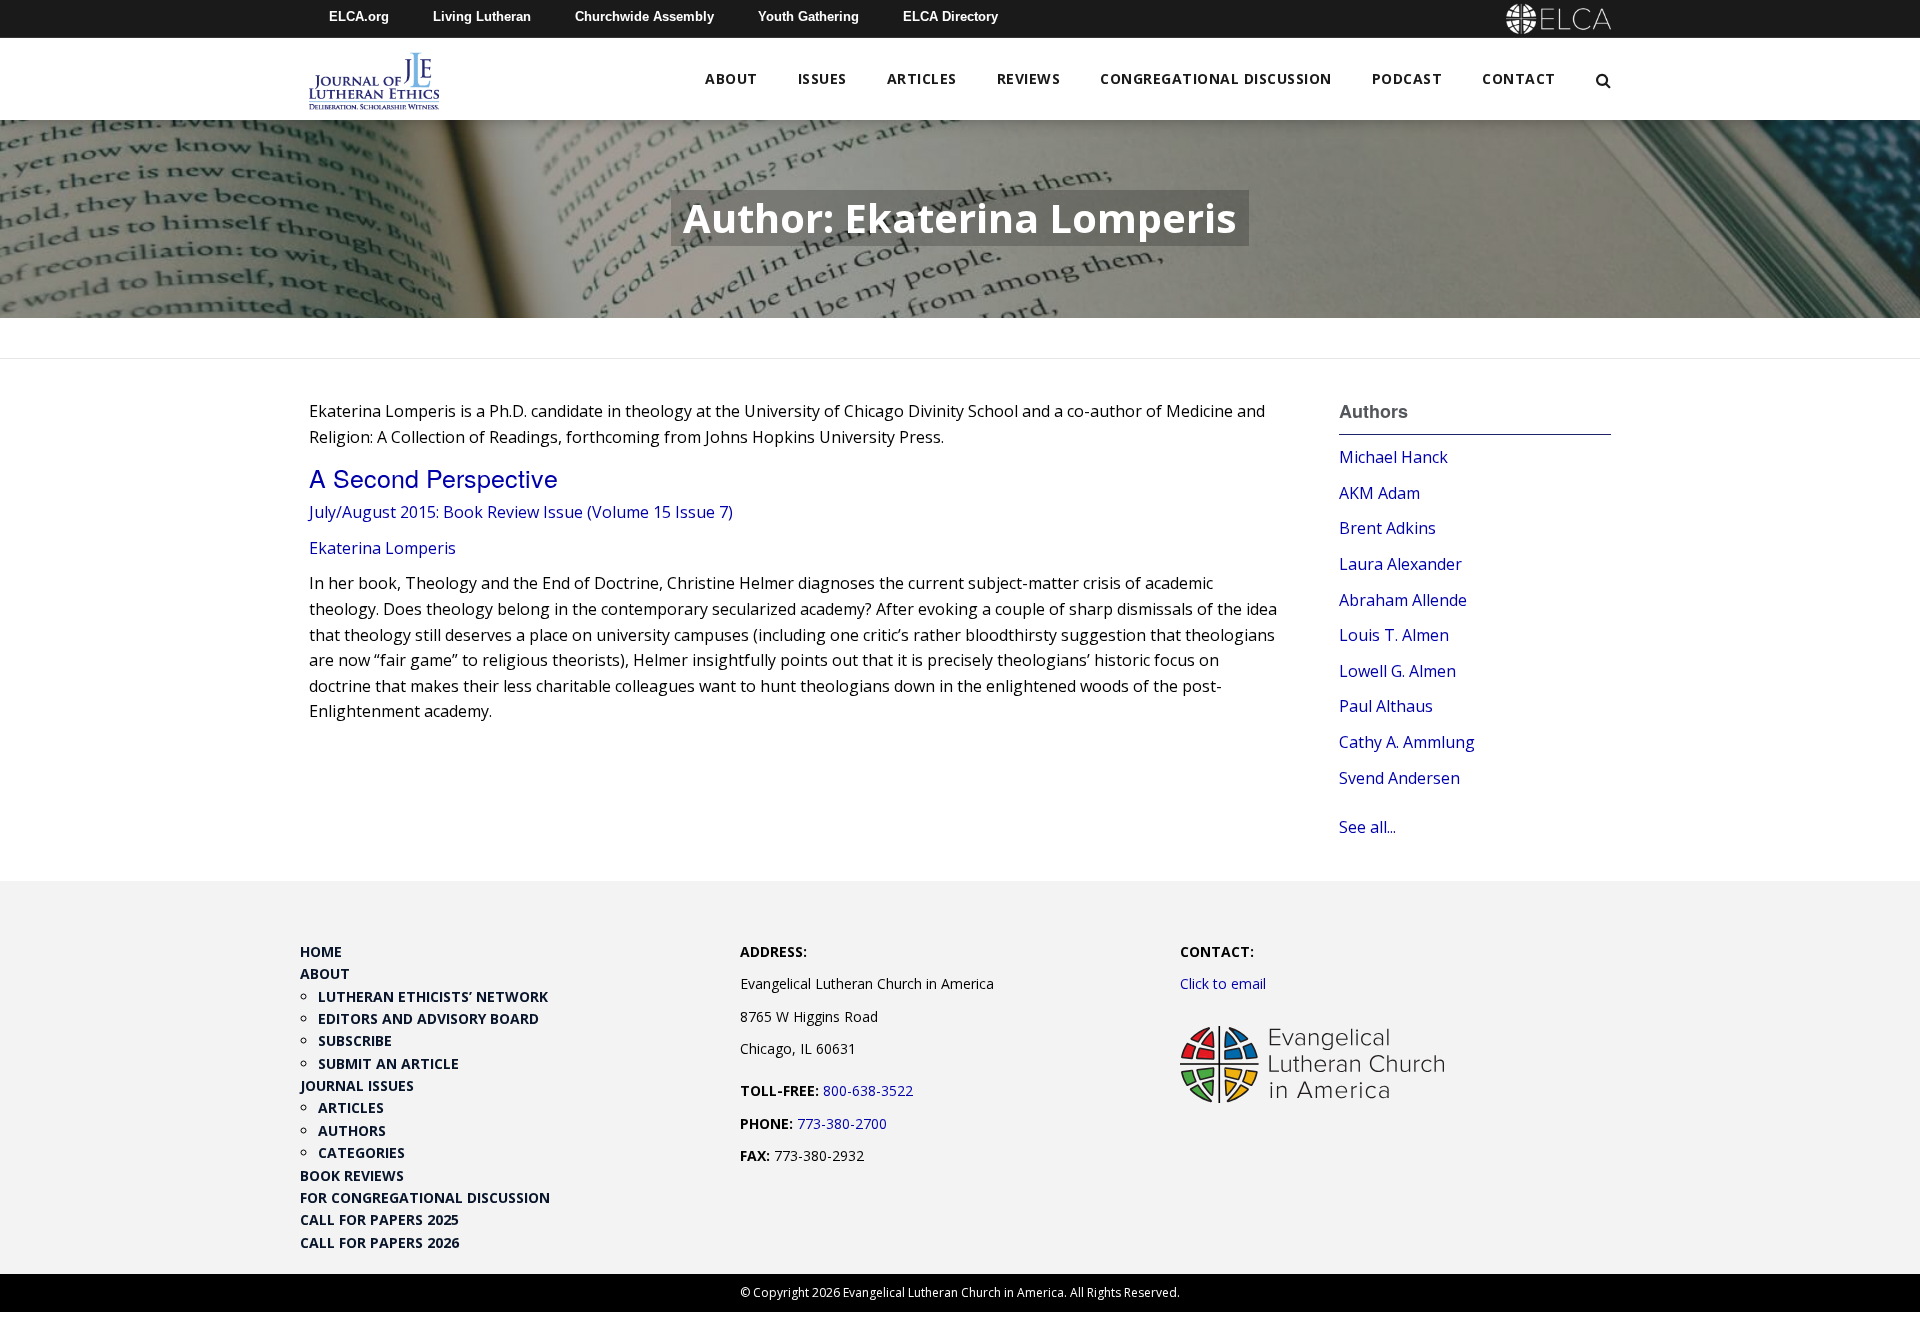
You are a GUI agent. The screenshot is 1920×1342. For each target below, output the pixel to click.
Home (321, 951)
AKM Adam (1379, 493)
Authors (352, 1130)
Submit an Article (388, 1063)
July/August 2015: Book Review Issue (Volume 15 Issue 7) (521, 512)
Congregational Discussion (1216, 78)
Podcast (1407, 78)
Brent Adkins (1387, 528)
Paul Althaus (1386, 706)
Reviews (1029, 78)
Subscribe (355, 1040)
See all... (1367, 827)
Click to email (1223, 983)
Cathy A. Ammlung (1407, 742)
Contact (1519, 78)
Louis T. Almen (1394, 635)
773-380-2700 (842, 1123)
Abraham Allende (1403, 600)
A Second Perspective (433, 477)
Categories (361, 1152)
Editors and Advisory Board (428, 1018)
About (731, 78)
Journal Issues (357, 1085)
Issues (822, 78)
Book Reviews (352, 1175)
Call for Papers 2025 (379, 1219)
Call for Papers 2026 (379, 1242)
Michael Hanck (1393, 457)
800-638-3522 (868, 1090)
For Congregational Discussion (425, 1197)
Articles (922, 78)
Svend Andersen (1399, 778)
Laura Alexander (1400, 564)
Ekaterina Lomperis (382, 548)
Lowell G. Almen (1397, 671)
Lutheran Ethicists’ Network (433, 996)
